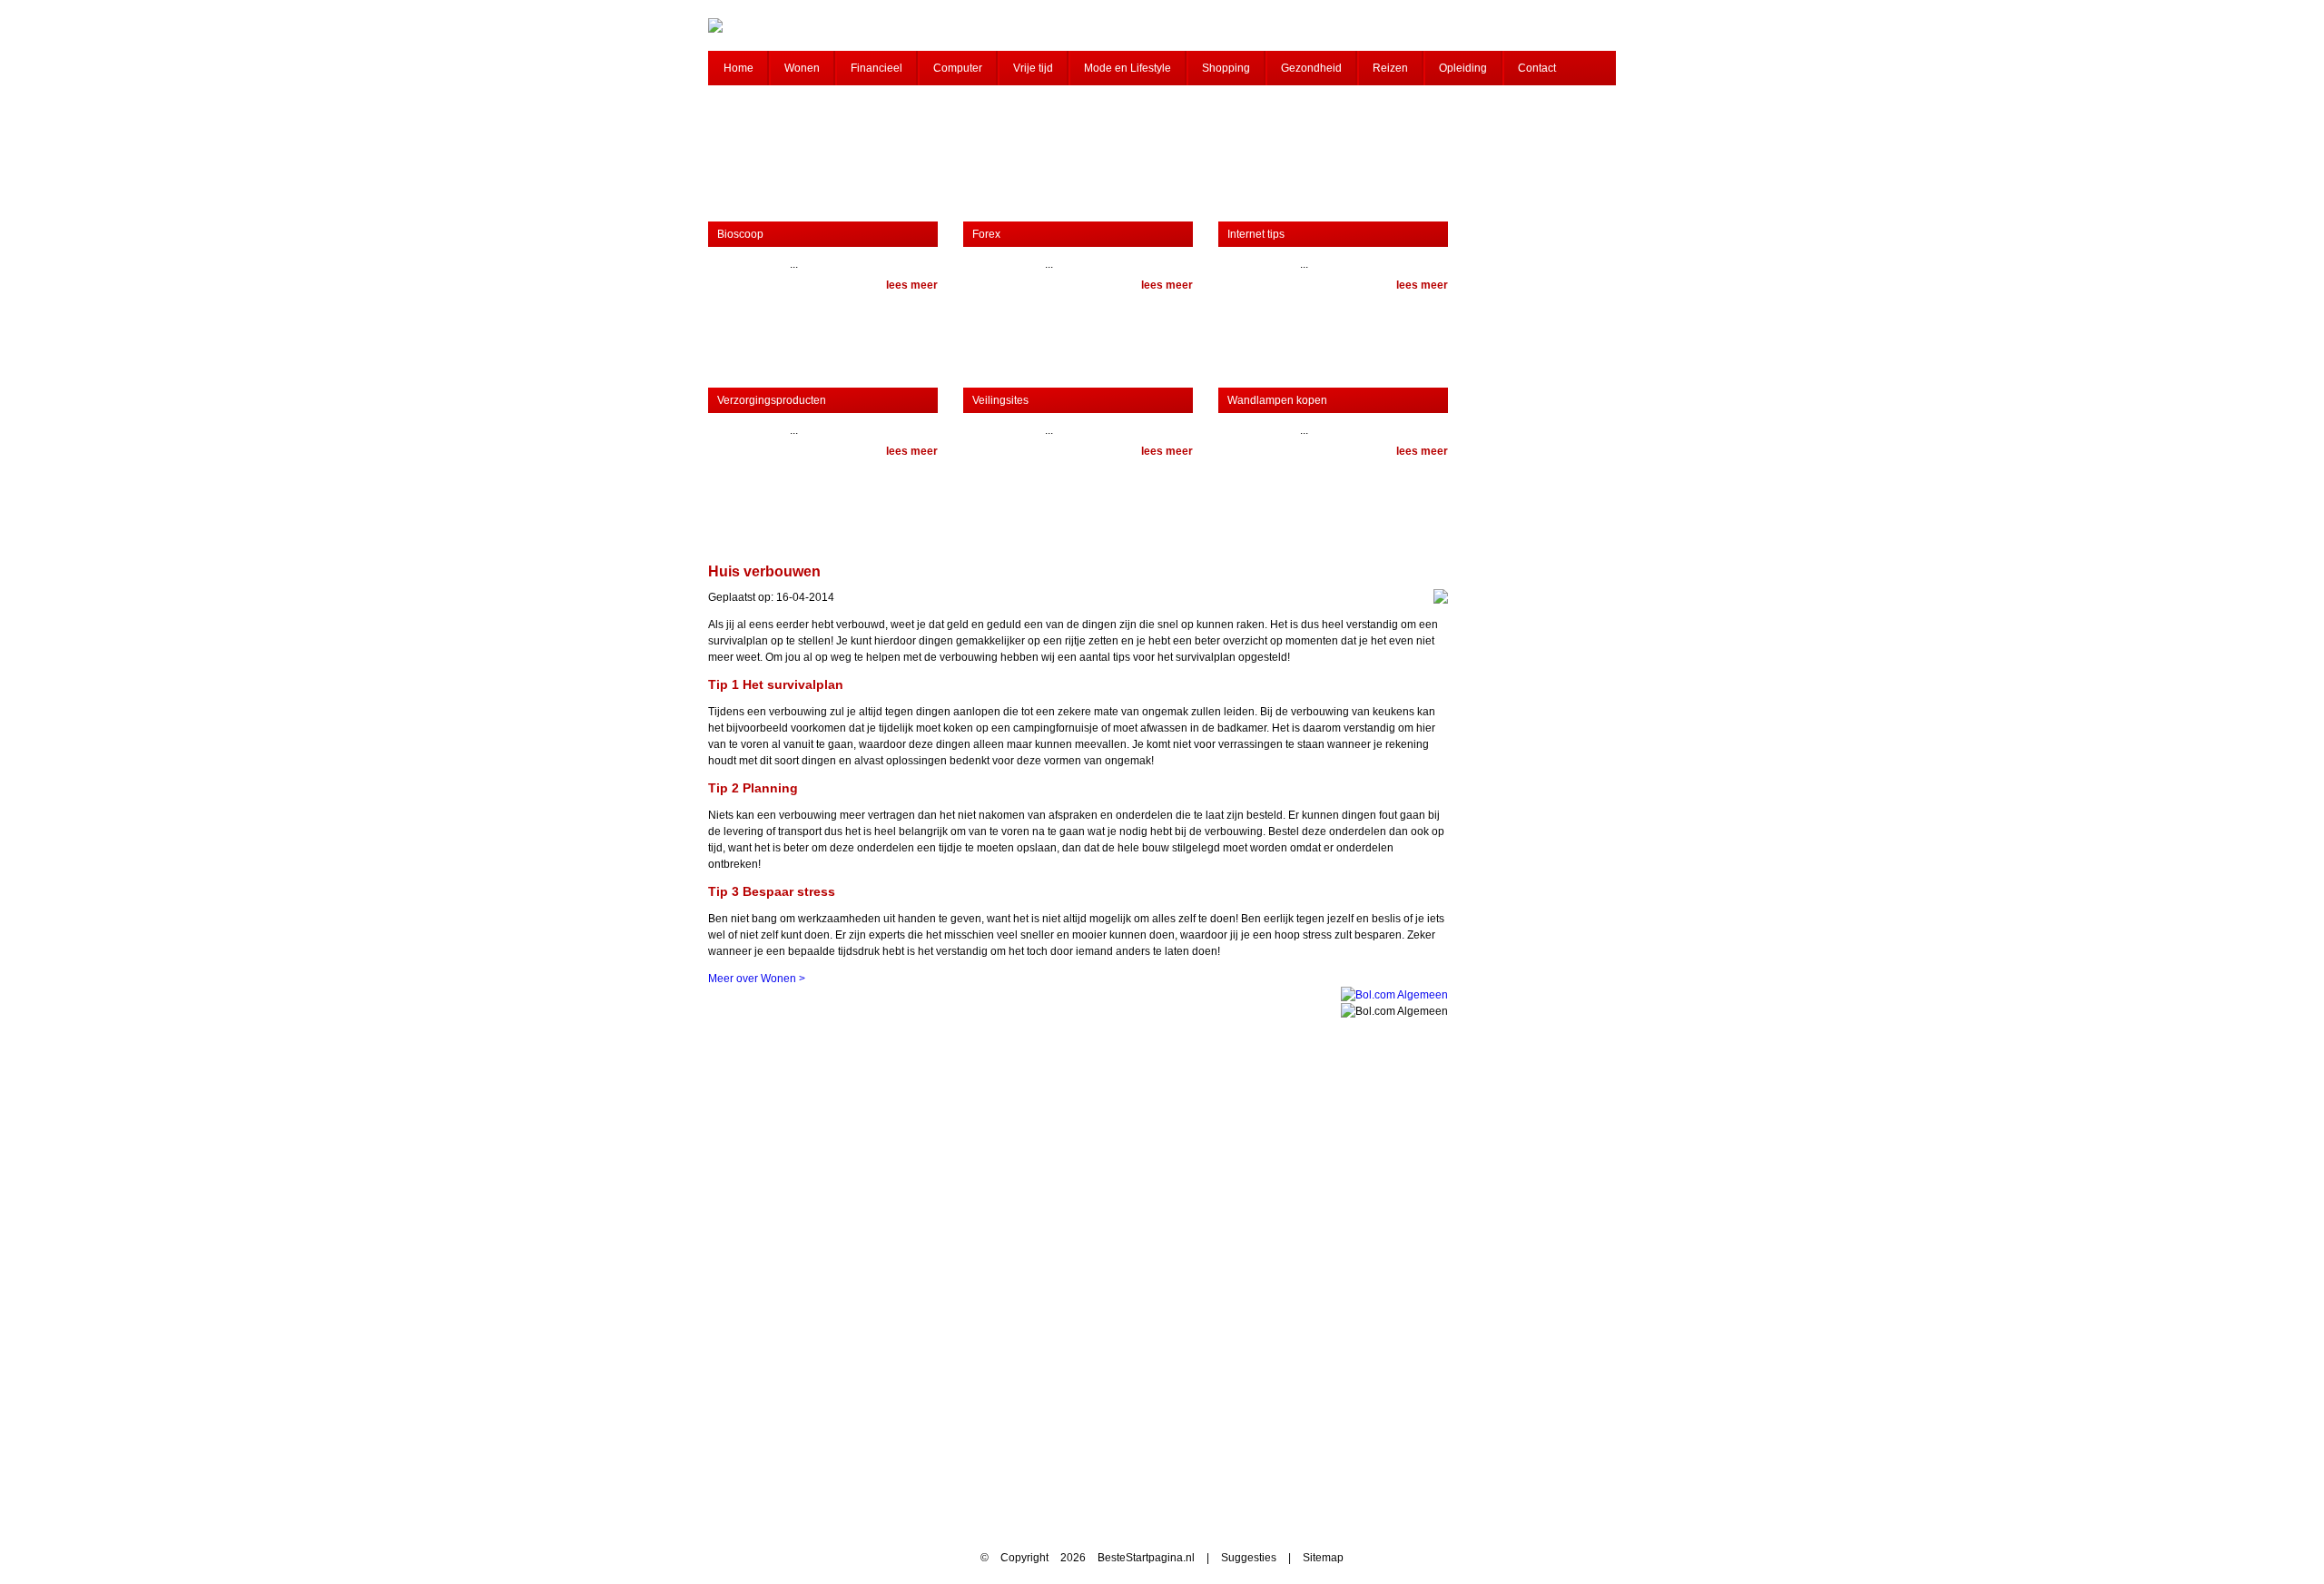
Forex (986, 234)
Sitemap (1323, 1558)
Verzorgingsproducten (772, 400)
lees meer (912, 285)
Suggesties (1249, 1558)
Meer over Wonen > (757, 979)
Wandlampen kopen (1277, 400)
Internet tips (1256, 234)
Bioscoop (740, 234)
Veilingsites (1000, 400)
